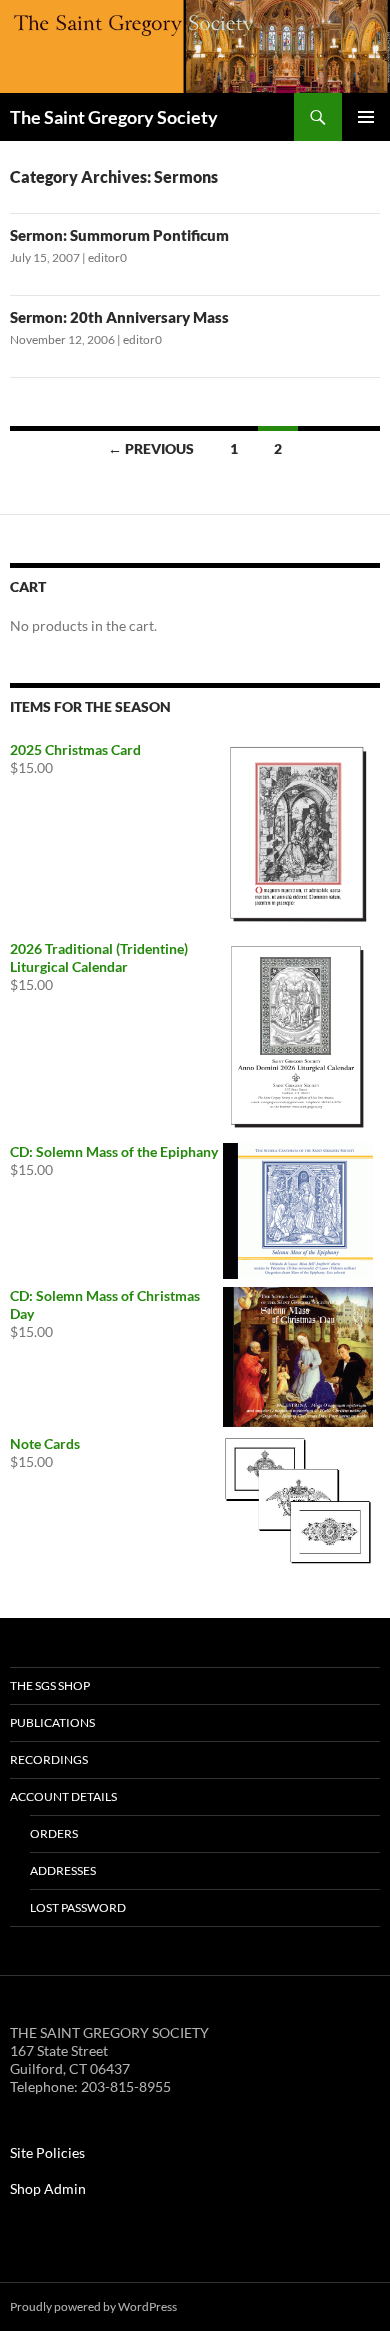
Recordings (49, 1759)
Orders (54, 1833)
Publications (52, 1722)
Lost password (78, 1907)
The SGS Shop (50, 1685)
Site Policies (47, 2152)
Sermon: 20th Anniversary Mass (119, 317)
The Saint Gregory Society (114, 117)
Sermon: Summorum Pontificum (119, 235)
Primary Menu (366, 117)
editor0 (107, 257)
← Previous (151, 448)
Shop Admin (48, 2188)
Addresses (63, 1870)
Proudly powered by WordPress (93, 2306)
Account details (63, 1796)
